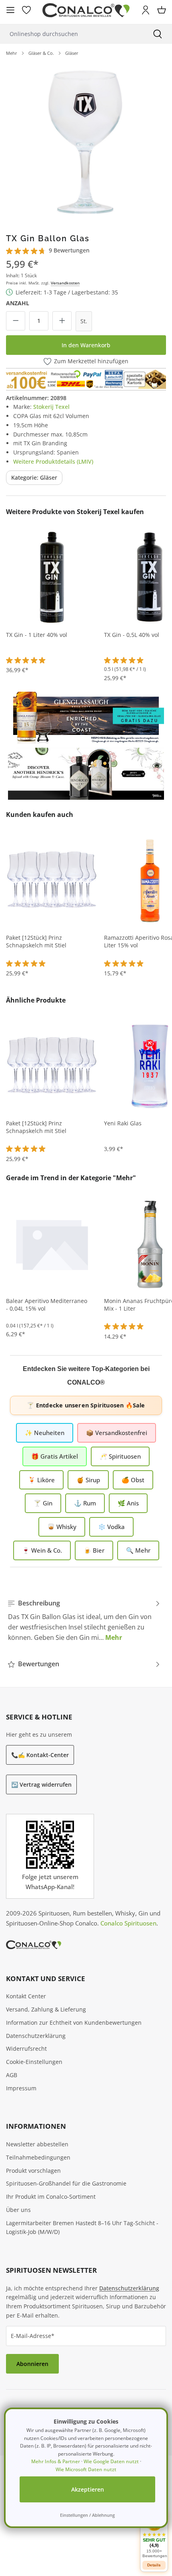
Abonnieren (32, 2364)
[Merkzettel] (26, 10)
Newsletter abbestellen (37, 2144)
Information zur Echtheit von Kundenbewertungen (74, 2023)
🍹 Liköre (41, 1480)
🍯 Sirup (88, 1480)
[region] (86, 142)
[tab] (84, 1620)
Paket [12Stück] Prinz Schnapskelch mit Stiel (36, 942)
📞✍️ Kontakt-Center (40, 1755)
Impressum (21, 2088)
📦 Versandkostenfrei (117, 1433)
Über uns (18, 2210)
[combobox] (72, 34)
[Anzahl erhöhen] (62, 321)
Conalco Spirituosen (128, 1923)
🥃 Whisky (62, 1527)
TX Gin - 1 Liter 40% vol (37, 635)
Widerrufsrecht (26, 2049)
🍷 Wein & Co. (42, 1550)
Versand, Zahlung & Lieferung (46, 2009)
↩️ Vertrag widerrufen (41, 1784)
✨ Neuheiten (45, 1433)
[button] (154, 2535)
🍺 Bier (94, 1550)
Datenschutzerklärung (36, 2036)
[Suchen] (158, 34)
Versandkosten (65, 283)
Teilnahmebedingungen (38, 2157)
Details (154, 2565)
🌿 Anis (128, 1503)
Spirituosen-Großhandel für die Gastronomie (66, 2183)
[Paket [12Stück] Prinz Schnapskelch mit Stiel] (52, 880)
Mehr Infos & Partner (56, 2461)
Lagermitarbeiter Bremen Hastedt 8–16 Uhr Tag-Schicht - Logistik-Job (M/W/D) (82, 2228)
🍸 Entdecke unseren (86, 1405)
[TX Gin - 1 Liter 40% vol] (52, 577)
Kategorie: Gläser (34, 477)
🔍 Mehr (138, 1550)
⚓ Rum (85, 1503)
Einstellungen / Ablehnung (87, 2515)
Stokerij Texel (51, 407)
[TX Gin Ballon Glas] (86, 142)
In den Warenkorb (86, 345)
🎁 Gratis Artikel (55, 1456)
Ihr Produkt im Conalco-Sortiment (51, 2197)
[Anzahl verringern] (16, 321)
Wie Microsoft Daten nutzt (86, 2469)
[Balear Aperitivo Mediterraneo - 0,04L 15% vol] (52, 1243)
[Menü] (10, 10)
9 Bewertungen (69, 250)
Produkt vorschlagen (33, 2171)
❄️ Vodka (111, 1527)
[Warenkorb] (162, 10)
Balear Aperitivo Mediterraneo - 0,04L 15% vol (47, 1305)
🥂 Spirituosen (120, 1456)
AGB (12, 2075)
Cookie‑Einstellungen (34, 2062)
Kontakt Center (26, 1996)
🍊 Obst (133, 1480)
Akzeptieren (88, 2489)
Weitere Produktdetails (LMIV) (53, 461)
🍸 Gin (43, 1503)
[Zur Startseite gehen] (86, 10)
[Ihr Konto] (146, 10)
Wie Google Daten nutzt (111, 2461)
